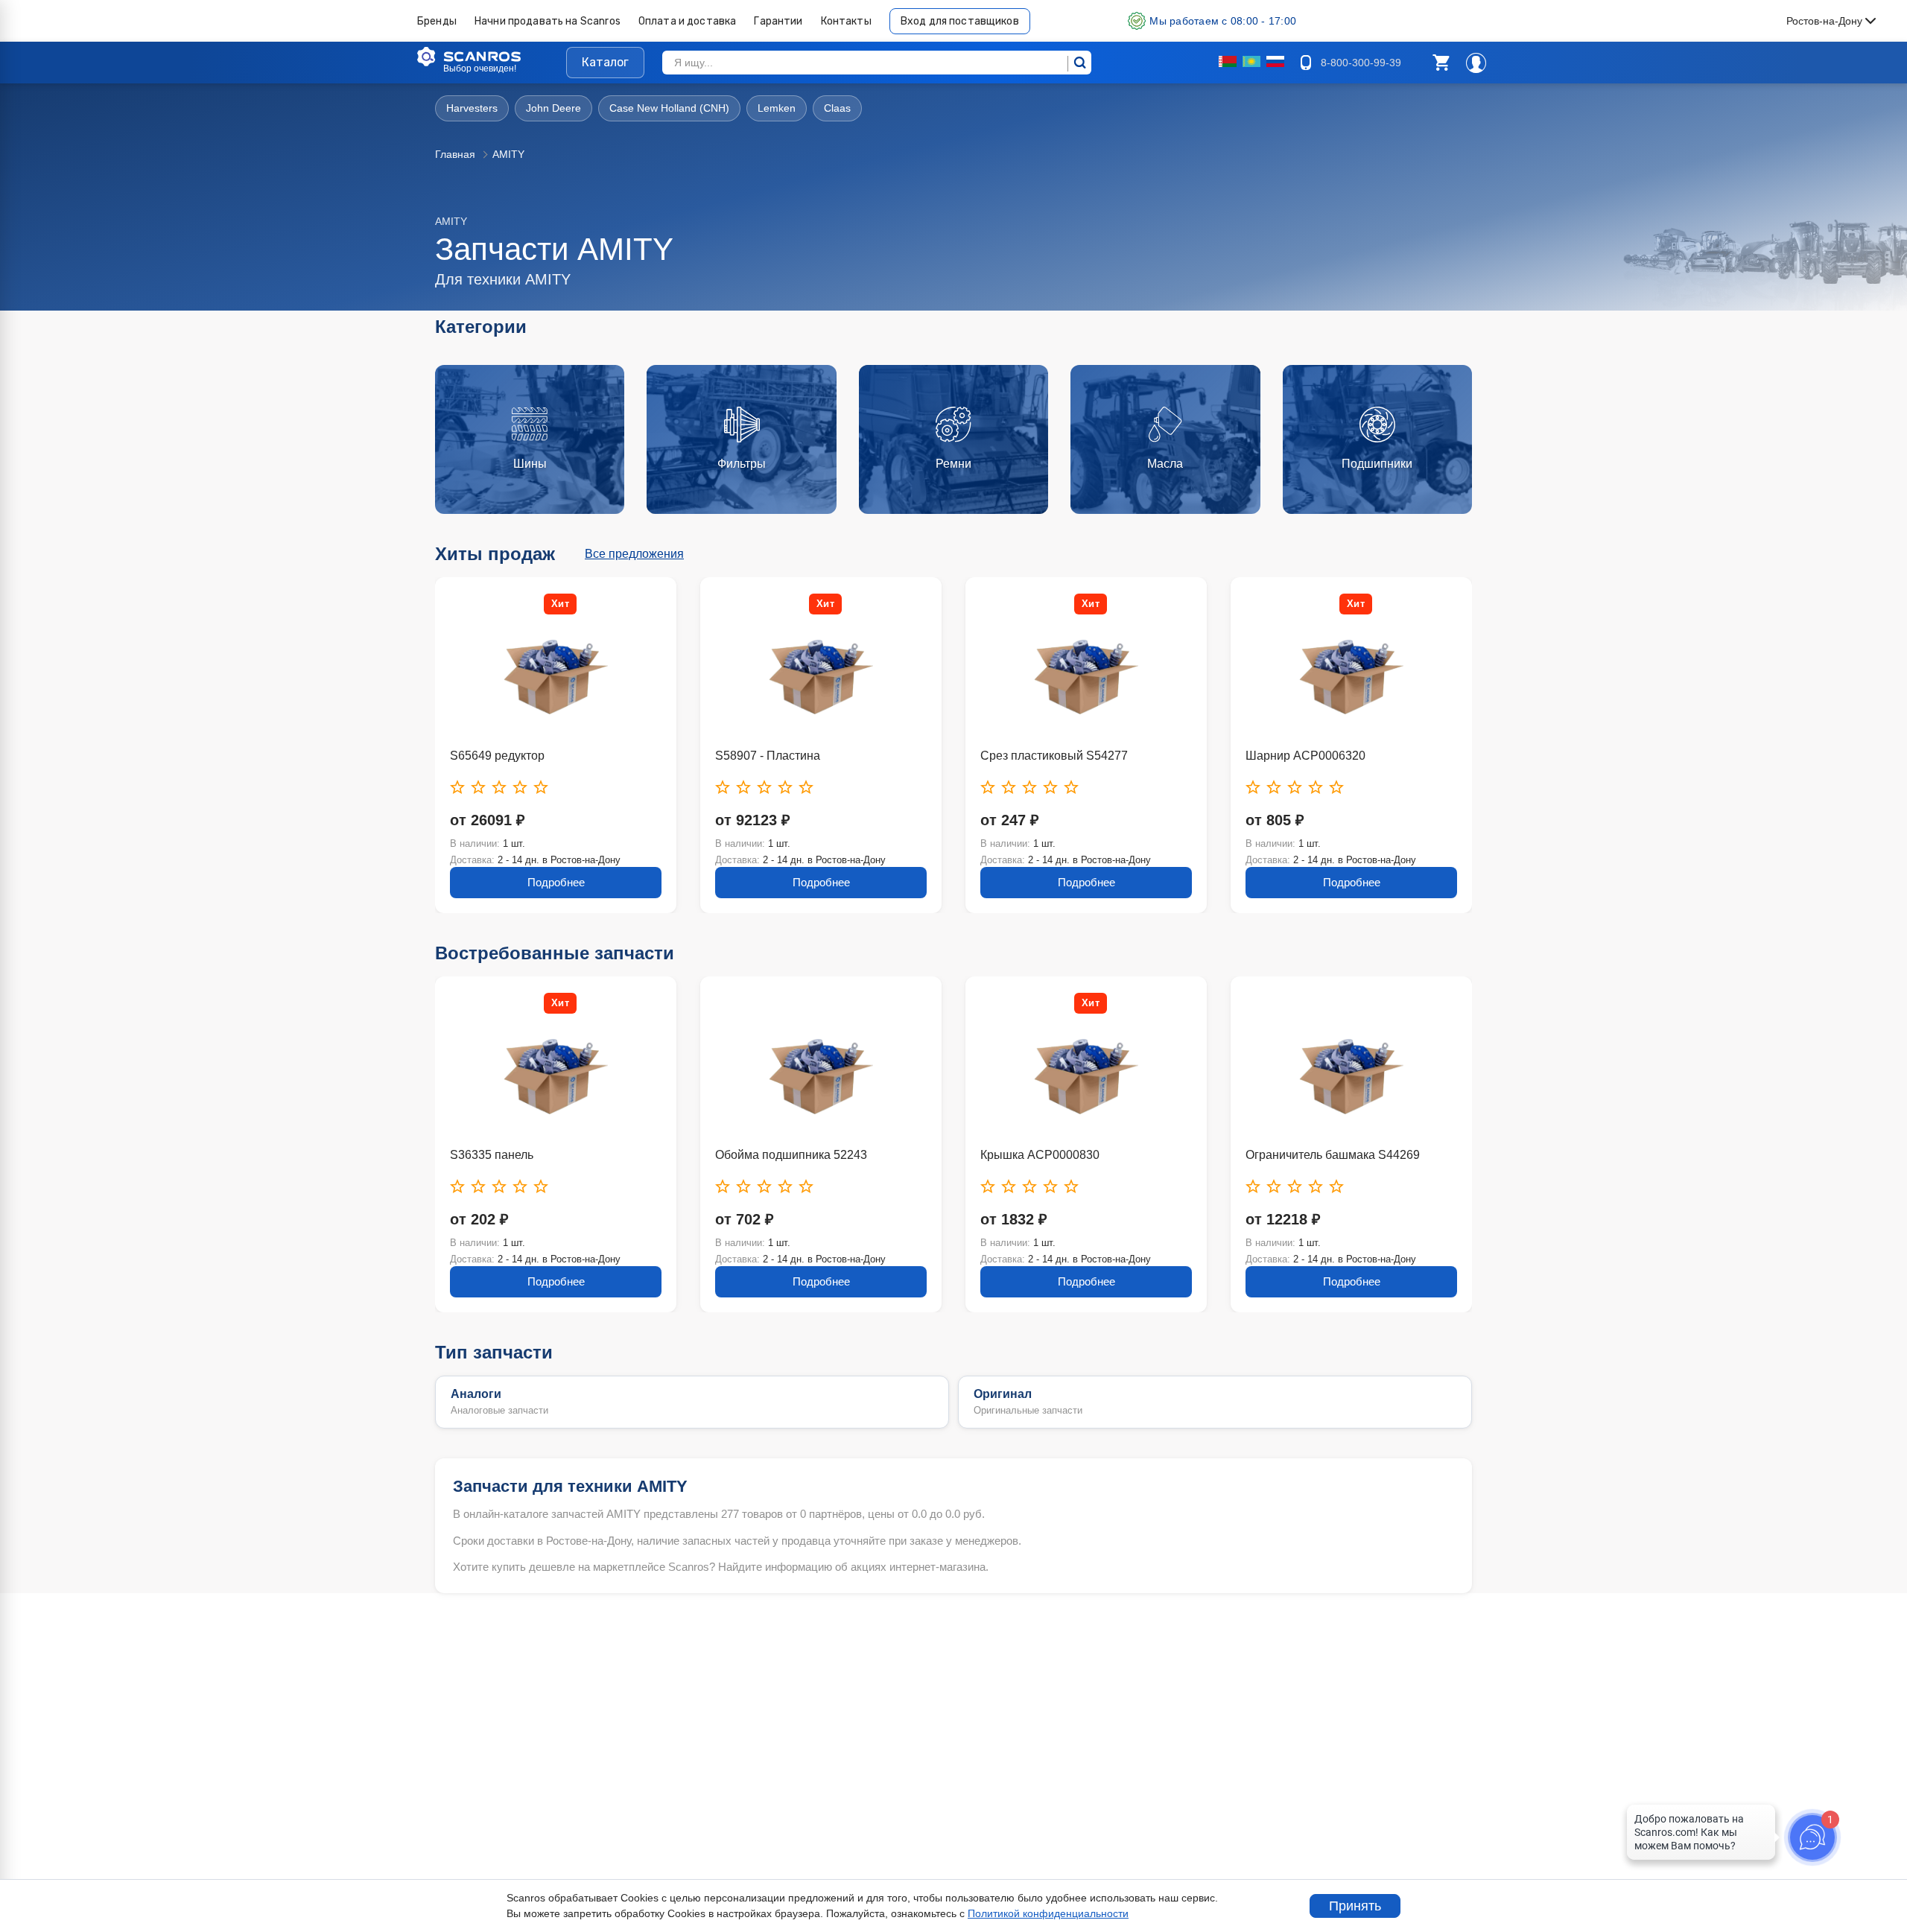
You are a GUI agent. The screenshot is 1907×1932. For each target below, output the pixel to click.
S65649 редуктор (497, 756)
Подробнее (556, 882)
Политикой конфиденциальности (1048, 1913)
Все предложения (634, 554)
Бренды (437, 21)
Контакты (846, 21)
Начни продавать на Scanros (548, 21)
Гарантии (778, 21)
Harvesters (472, 108)
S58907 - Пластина (768, 756)
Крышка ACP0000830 (1040, 1155)
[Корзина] (1441, 63)
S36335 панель (492, 1155)
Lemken (777, 108)
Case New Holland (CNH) (669, 108)
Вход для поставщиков (960, 21)
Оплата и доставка (688, 21)
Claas (837, 108)
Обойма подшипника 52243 (791, 1155)
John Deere (553, 108)
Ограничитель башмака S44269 (1333, 1155)
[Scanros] (492, 57)
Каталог (605, 62)
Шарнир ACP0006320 (1305, 756)
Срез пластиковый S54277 (1054, 756)
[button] (1441, 63)
